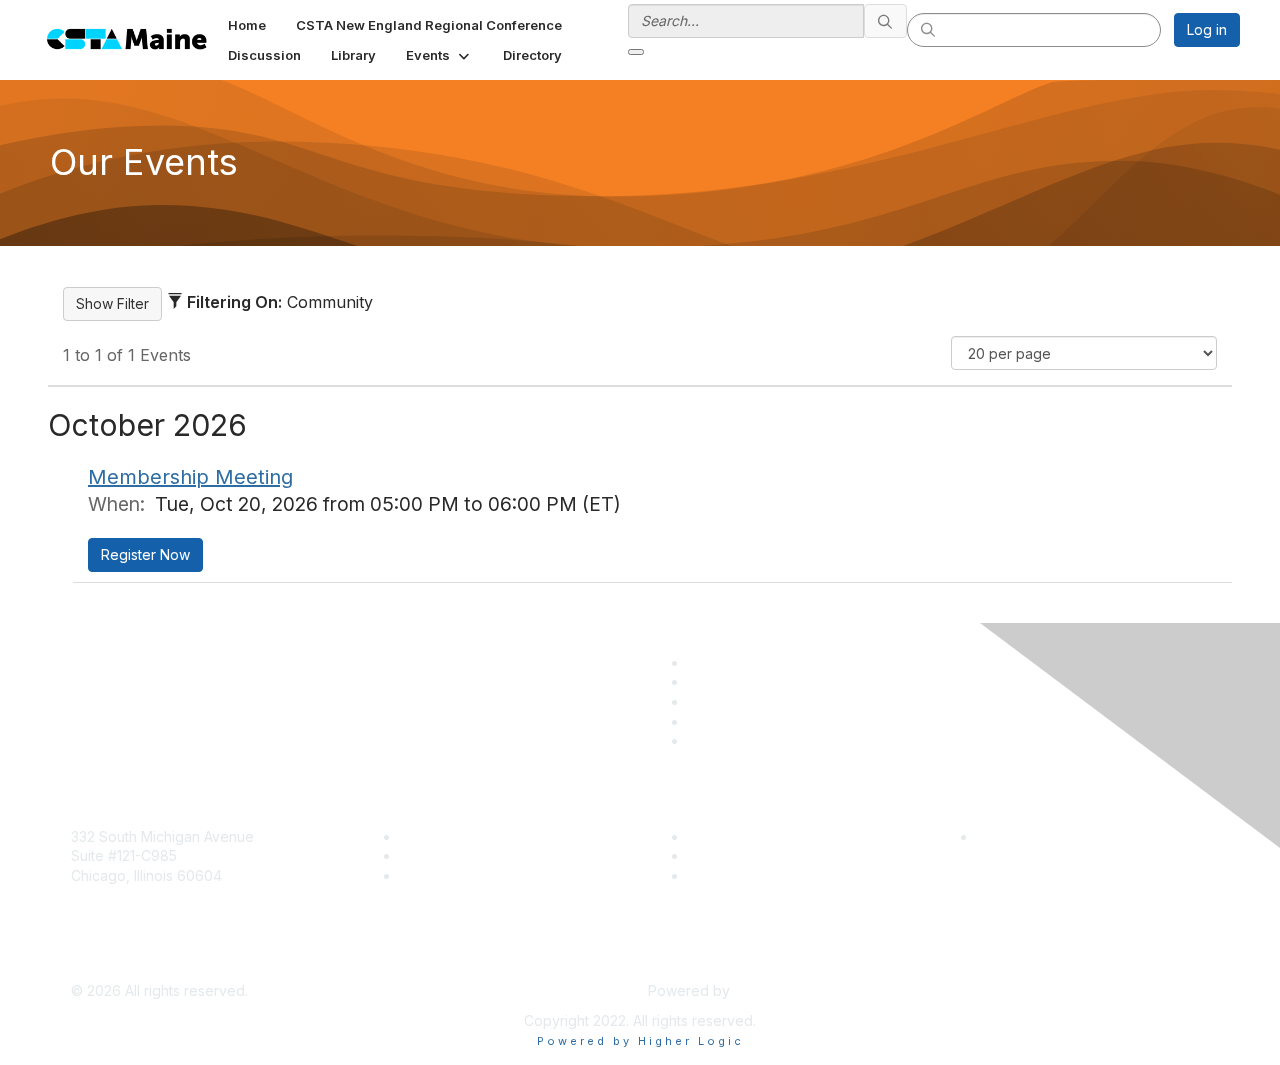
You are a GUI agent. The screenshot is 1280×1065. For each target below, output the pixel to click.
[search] (886, 21)
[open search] (636, 52)
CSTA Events (730, 836)
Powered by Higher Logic (640, 1041)
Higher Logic (776, 990)
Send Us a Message (137, 961)
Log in (1207, 29)
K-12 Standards (736, 875)
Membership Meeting (190, 477)
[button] (439, 55)
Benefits (427, 855)
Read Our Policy (1030, 836)
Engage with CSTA (461, 875)
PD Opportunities (744, 855)
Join (414, 836)
